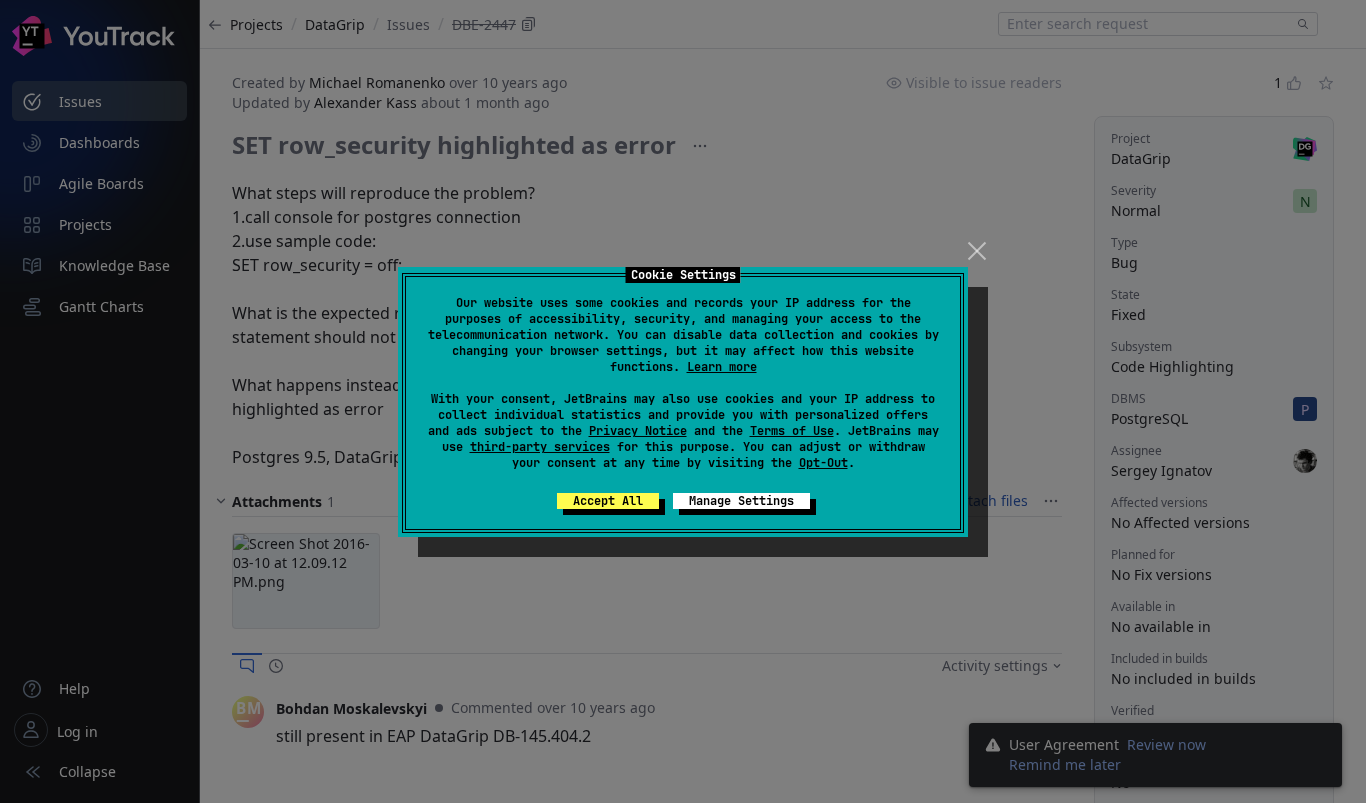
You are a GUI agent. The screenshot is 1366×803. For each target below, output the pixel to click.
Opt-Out (823, 463)
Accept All (608, 501)
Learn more (722, 367)
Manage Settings (741, 501)
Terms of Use (792, 431)
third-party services (540, 447)
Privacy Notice (638, 431)
